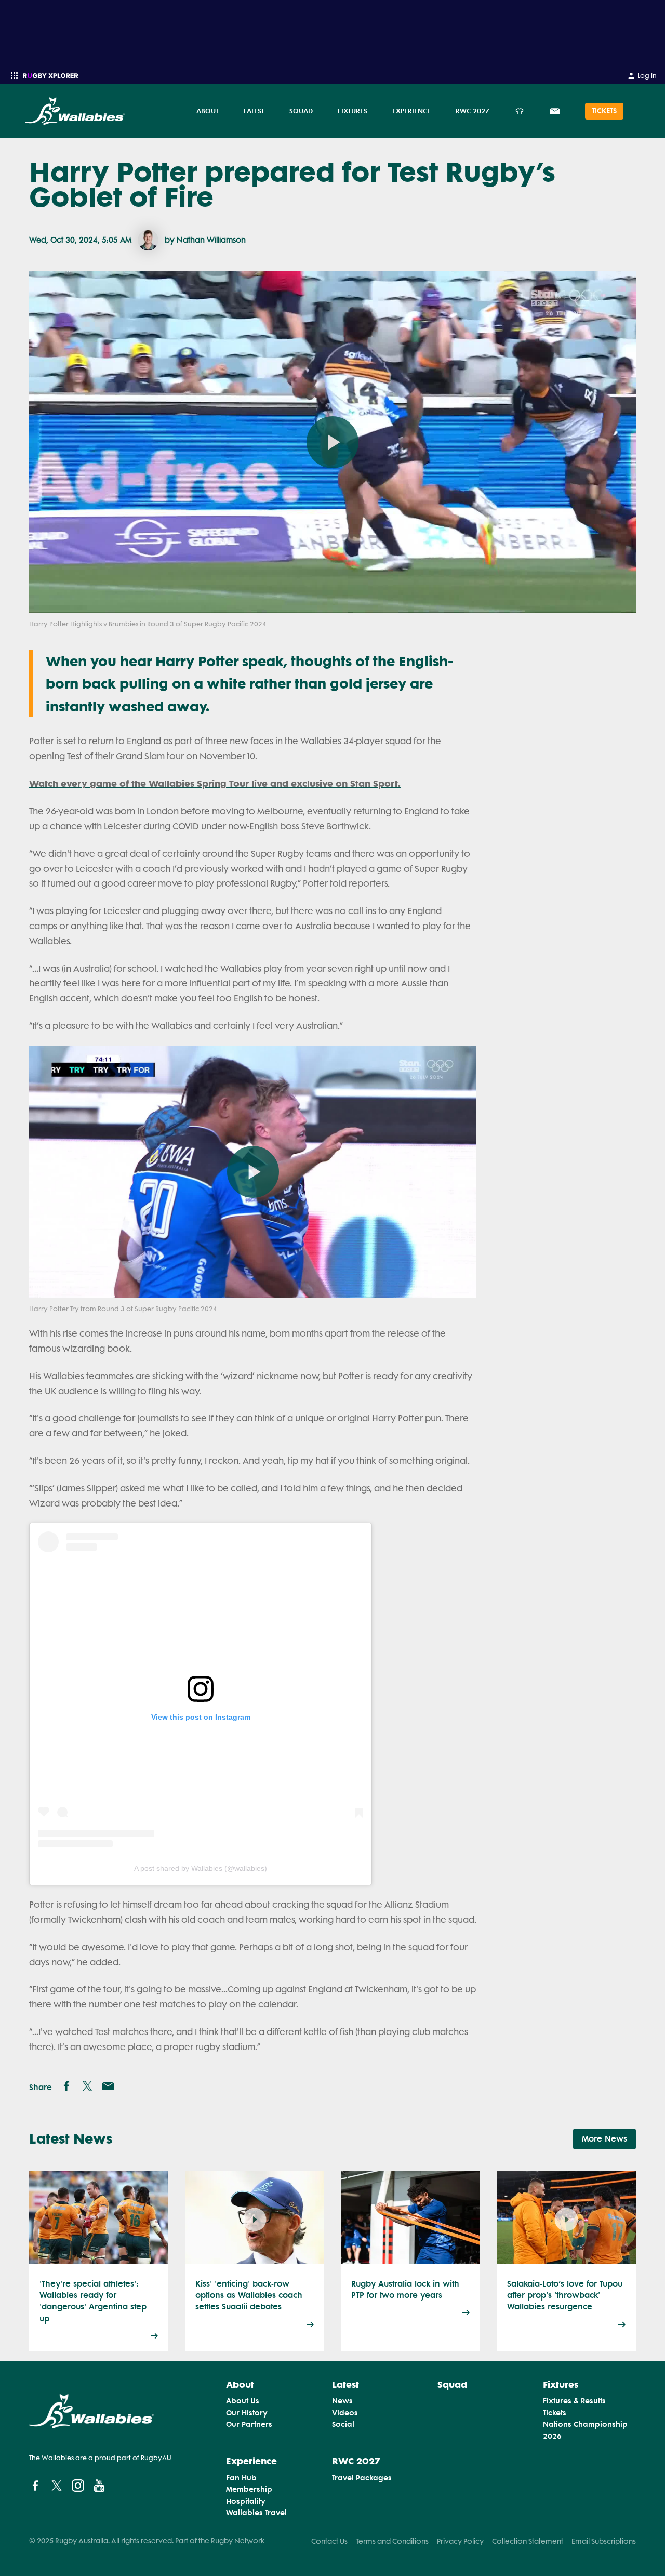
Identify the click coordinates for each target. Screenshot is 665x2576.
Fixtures (353, 111)
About (208, 111)
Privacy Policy (460, 2541)
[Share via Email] (108, 2086)
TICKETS (604, 111)
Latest (254, 111)
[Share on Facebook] (66, 2086)
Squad (301, 111)
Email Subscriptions (604, 2541)
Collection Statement (528, 2541)
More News (604, 2139)
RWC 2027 (473, 111)
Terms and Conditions (392, 2541)
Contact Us (329, 2541)
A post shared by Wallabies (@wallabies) (201, 1868)
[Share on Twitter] (87, 2086)
